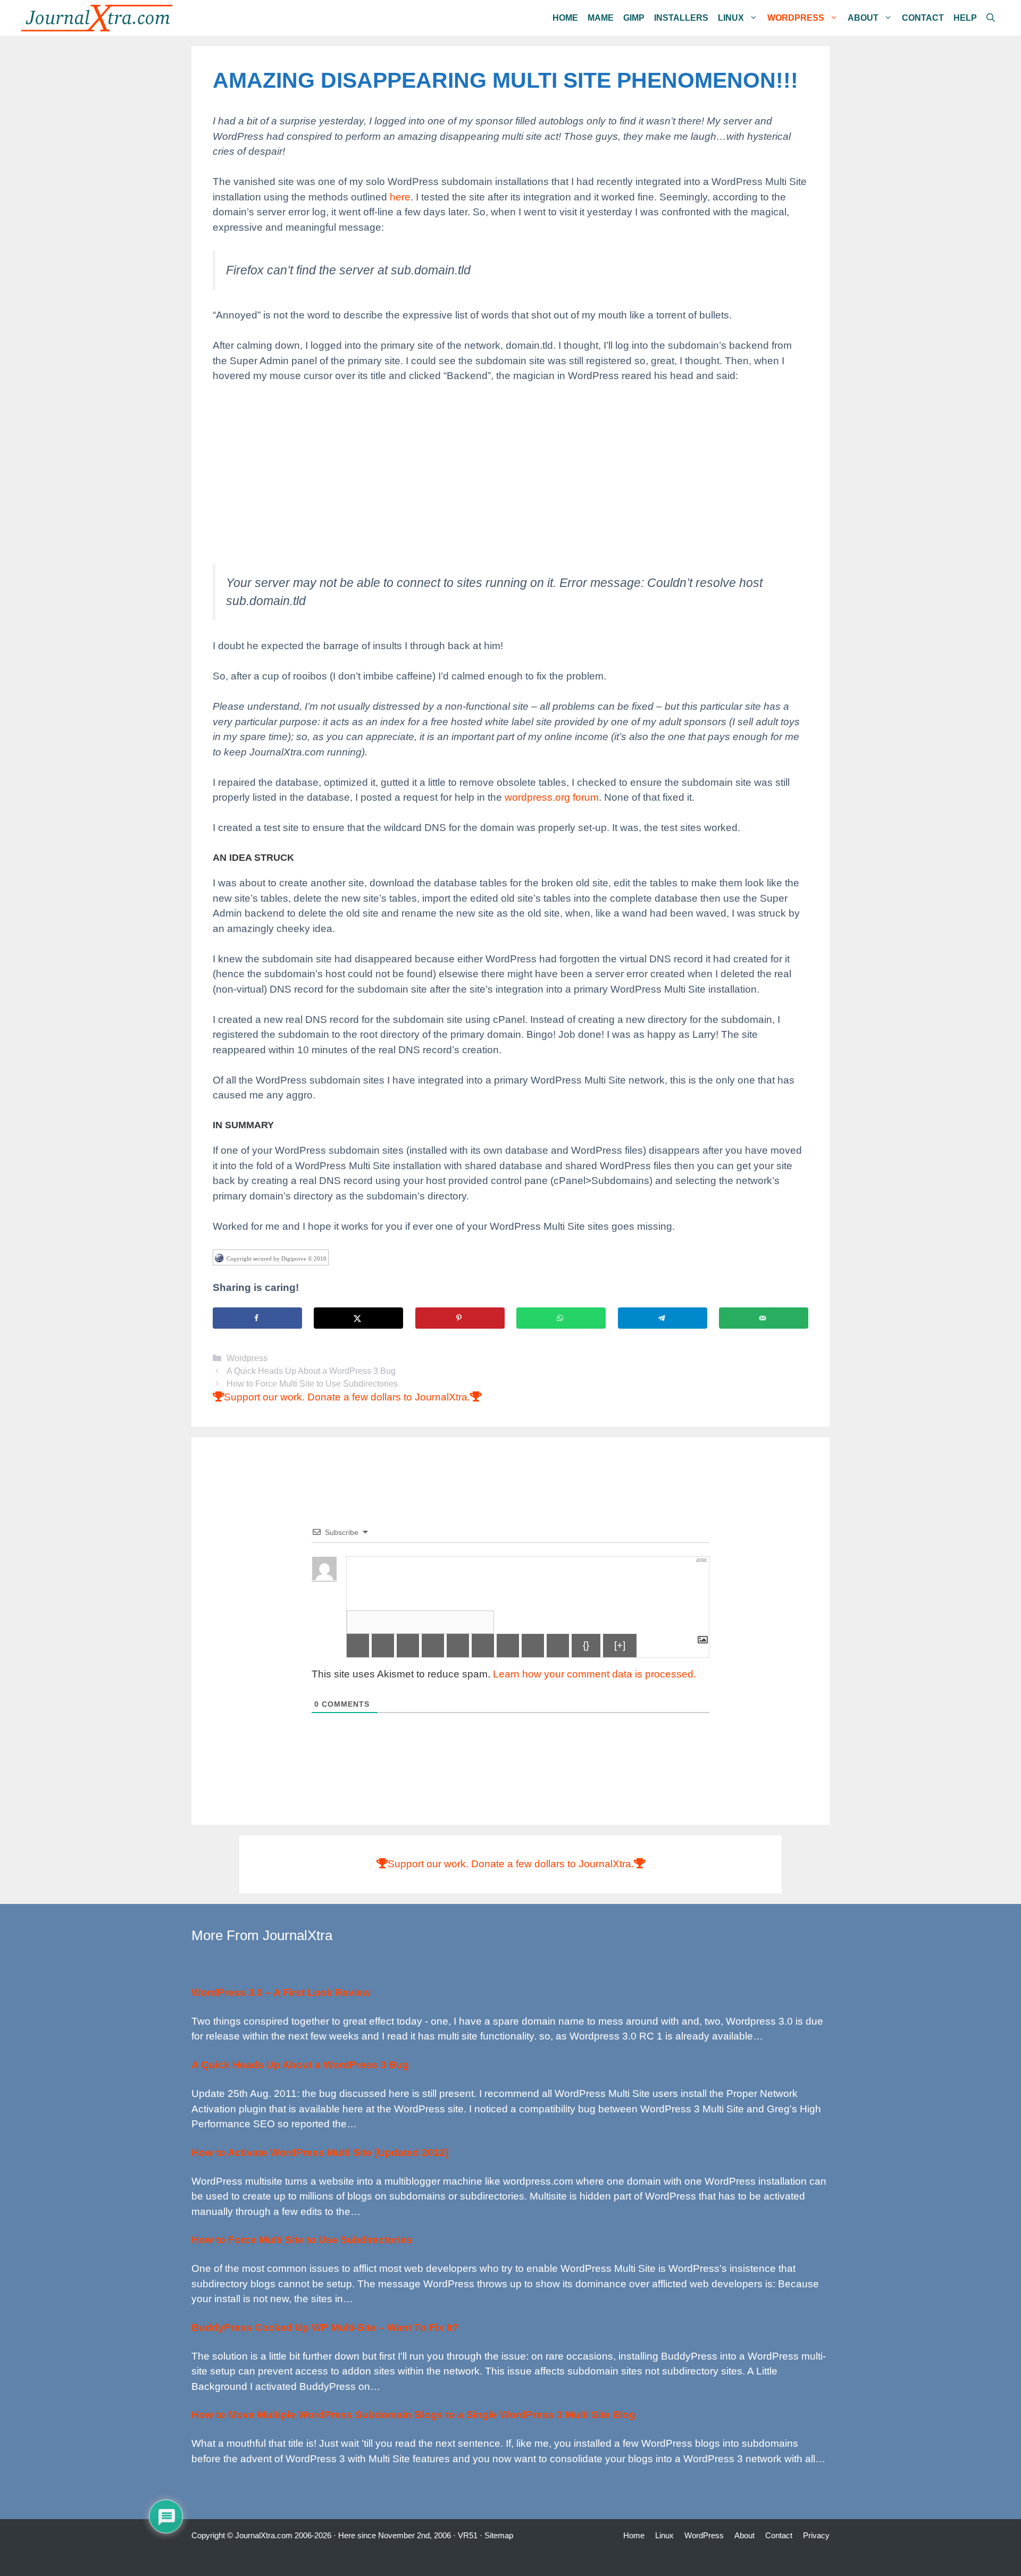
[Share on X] (358, 1318)
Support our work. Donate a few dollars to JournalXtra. (347, 1397)
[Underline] (408, 1646)
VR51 (468, 2535)
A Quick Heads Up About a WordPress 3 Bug (311, 1371)
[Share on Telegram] (663, 1318)
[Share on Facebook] (257, 1318)
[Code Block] (533, 1646)
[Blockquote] (508, 1646)
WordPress (796, 18)
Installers (681, 18)
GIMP (634, 18)
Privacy (816, 2535)
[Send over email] (764, 1318)
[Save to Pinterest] (460, 1318)
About (863, 18)
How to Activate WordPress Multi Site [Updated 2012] (320, 2153)
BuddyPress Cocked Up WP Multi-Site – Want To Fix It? (325, 2327)
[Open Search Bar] (991, 18)
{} (586, 1645)
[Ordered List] (458, 1646)
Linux (731, 18)
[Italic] (383, 1646)
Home (565, 18)
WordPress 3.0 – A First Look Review (281, 1992)
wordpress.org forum (552, 797)
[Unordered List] (483, 1646)
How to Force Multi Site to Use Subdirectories (312, 1383)
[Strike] (433, 1646)
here (400, 197)
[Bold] (358, 1646)
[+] (620, 1645)
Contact (923, 18)
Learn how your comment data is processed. (595, 1674)
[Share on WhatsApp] (561, 1318)
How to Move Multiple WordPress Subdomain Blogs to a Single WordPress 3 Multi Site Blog (413, 2415)
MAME (601, 18)
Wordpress (247, 1358)
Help (965, 18)
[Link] (558, 1646)
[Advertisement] (510, 473)
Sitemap (499, 2535)
